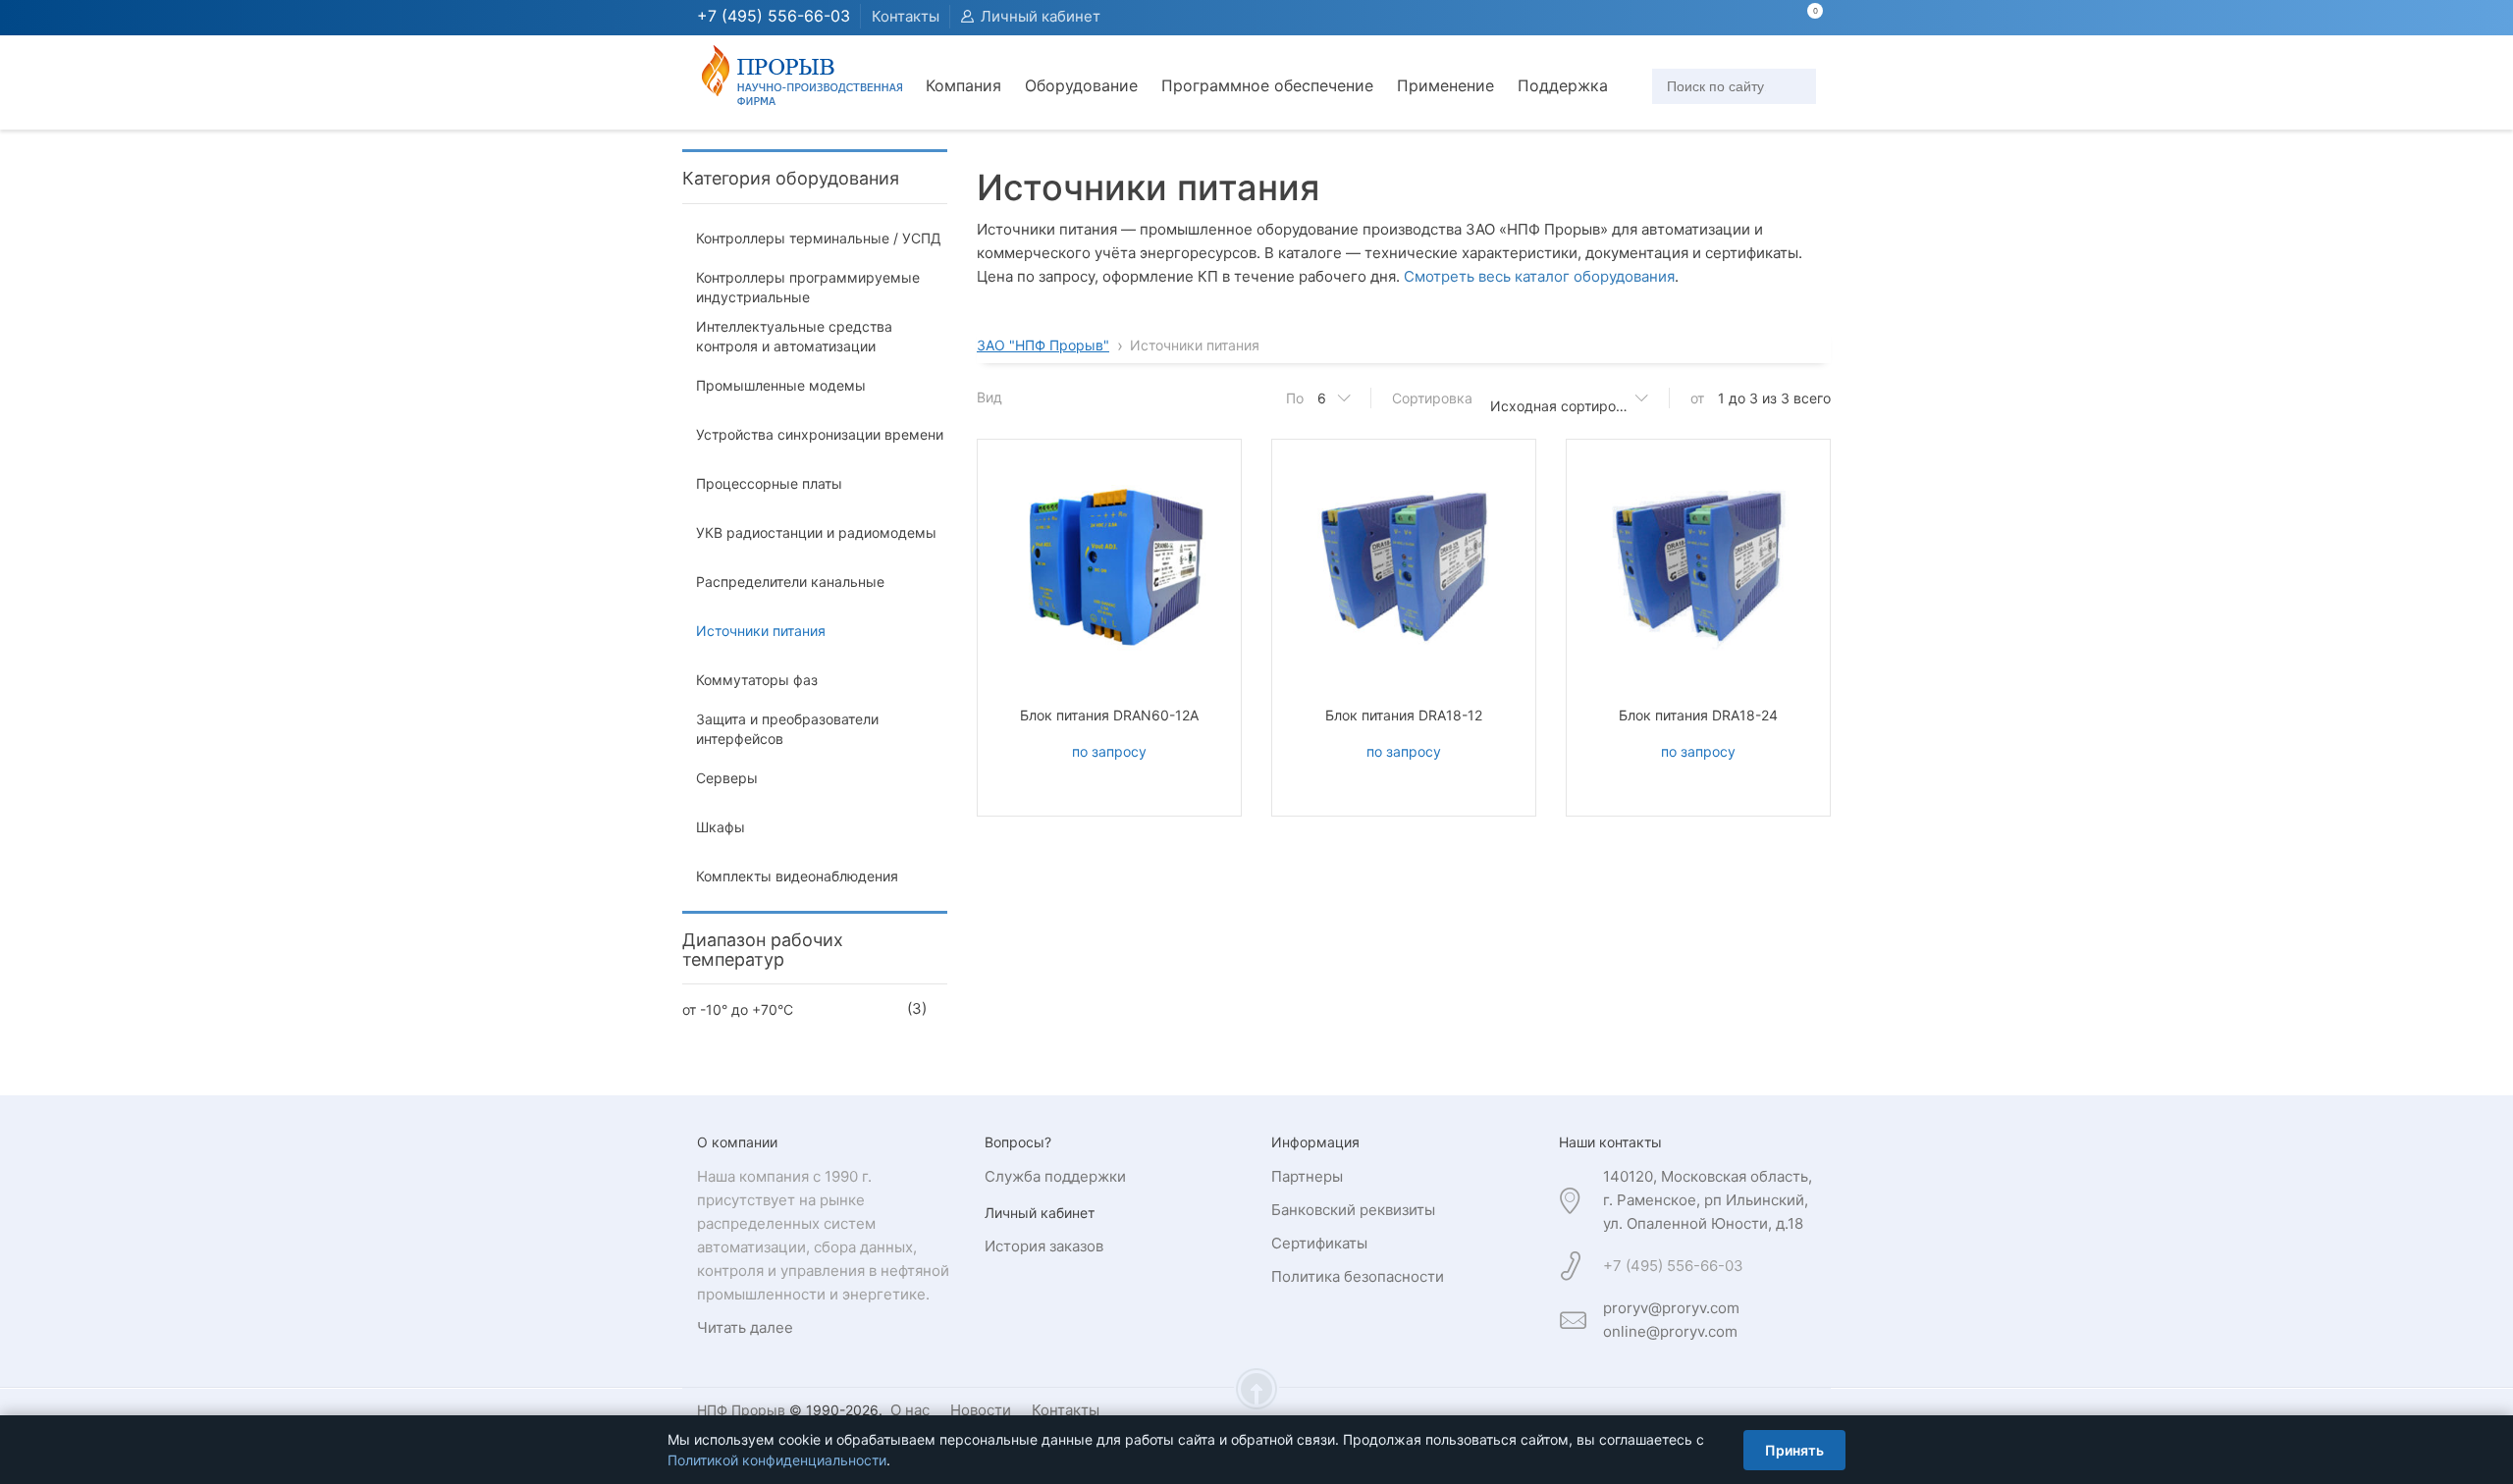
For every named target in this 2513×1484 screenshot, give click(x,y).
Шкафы (721, 827)
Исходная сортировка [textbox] (1565, 406)
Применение (1445, 85)
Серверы (727, 778)
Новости (981, 1410)
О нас (910, 1410)
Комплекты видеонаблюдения (797, 876)
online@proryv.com (1670, 1331)
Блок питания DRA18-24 (1698, 715)
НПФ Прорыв (741, 1410)
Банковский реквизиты (1353, 1210)
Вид (989, 397)
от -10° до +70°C (738, 1009)
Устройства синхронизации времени (820, 434)
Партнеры (1307, 1176)
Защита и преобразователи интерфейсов (787, 729)
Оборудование (1081, 85)
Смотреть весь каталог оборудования (1539, 276)
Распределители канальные (790, 582)
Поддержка (1563, 85)
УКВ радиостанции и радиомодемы (816, 532)
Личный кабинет (1041, 16)
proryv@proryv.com (1671, 1308)
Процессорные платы (769, 483)
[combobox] (1566, 398)
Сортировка (1432, 398)
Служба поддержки (1055, 1176)
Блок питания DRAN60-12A (1109, 715)
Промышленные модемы (781, 385)
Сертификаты (1319, 1243)
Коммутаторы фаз (757, 680)
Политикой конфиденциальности (777, 1460)
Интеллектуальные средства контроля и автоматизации (794, 336)
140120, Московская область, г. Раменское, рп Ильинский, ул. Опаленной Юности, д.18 (1708, 1200)
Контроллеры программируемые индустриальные (808, 287)
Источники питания (761, 631)
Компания (963, 85)
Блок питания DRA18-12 (1404, 715)
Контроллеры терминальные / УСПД (819, 238)
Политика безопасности (1358, 1276)
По (1295, 398)
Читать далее (745, 1327)
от (1697, 398)
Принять (1794, 1450)
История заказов (1044, 1246)
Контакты (906, 16)
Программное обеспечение (1267, 85)
